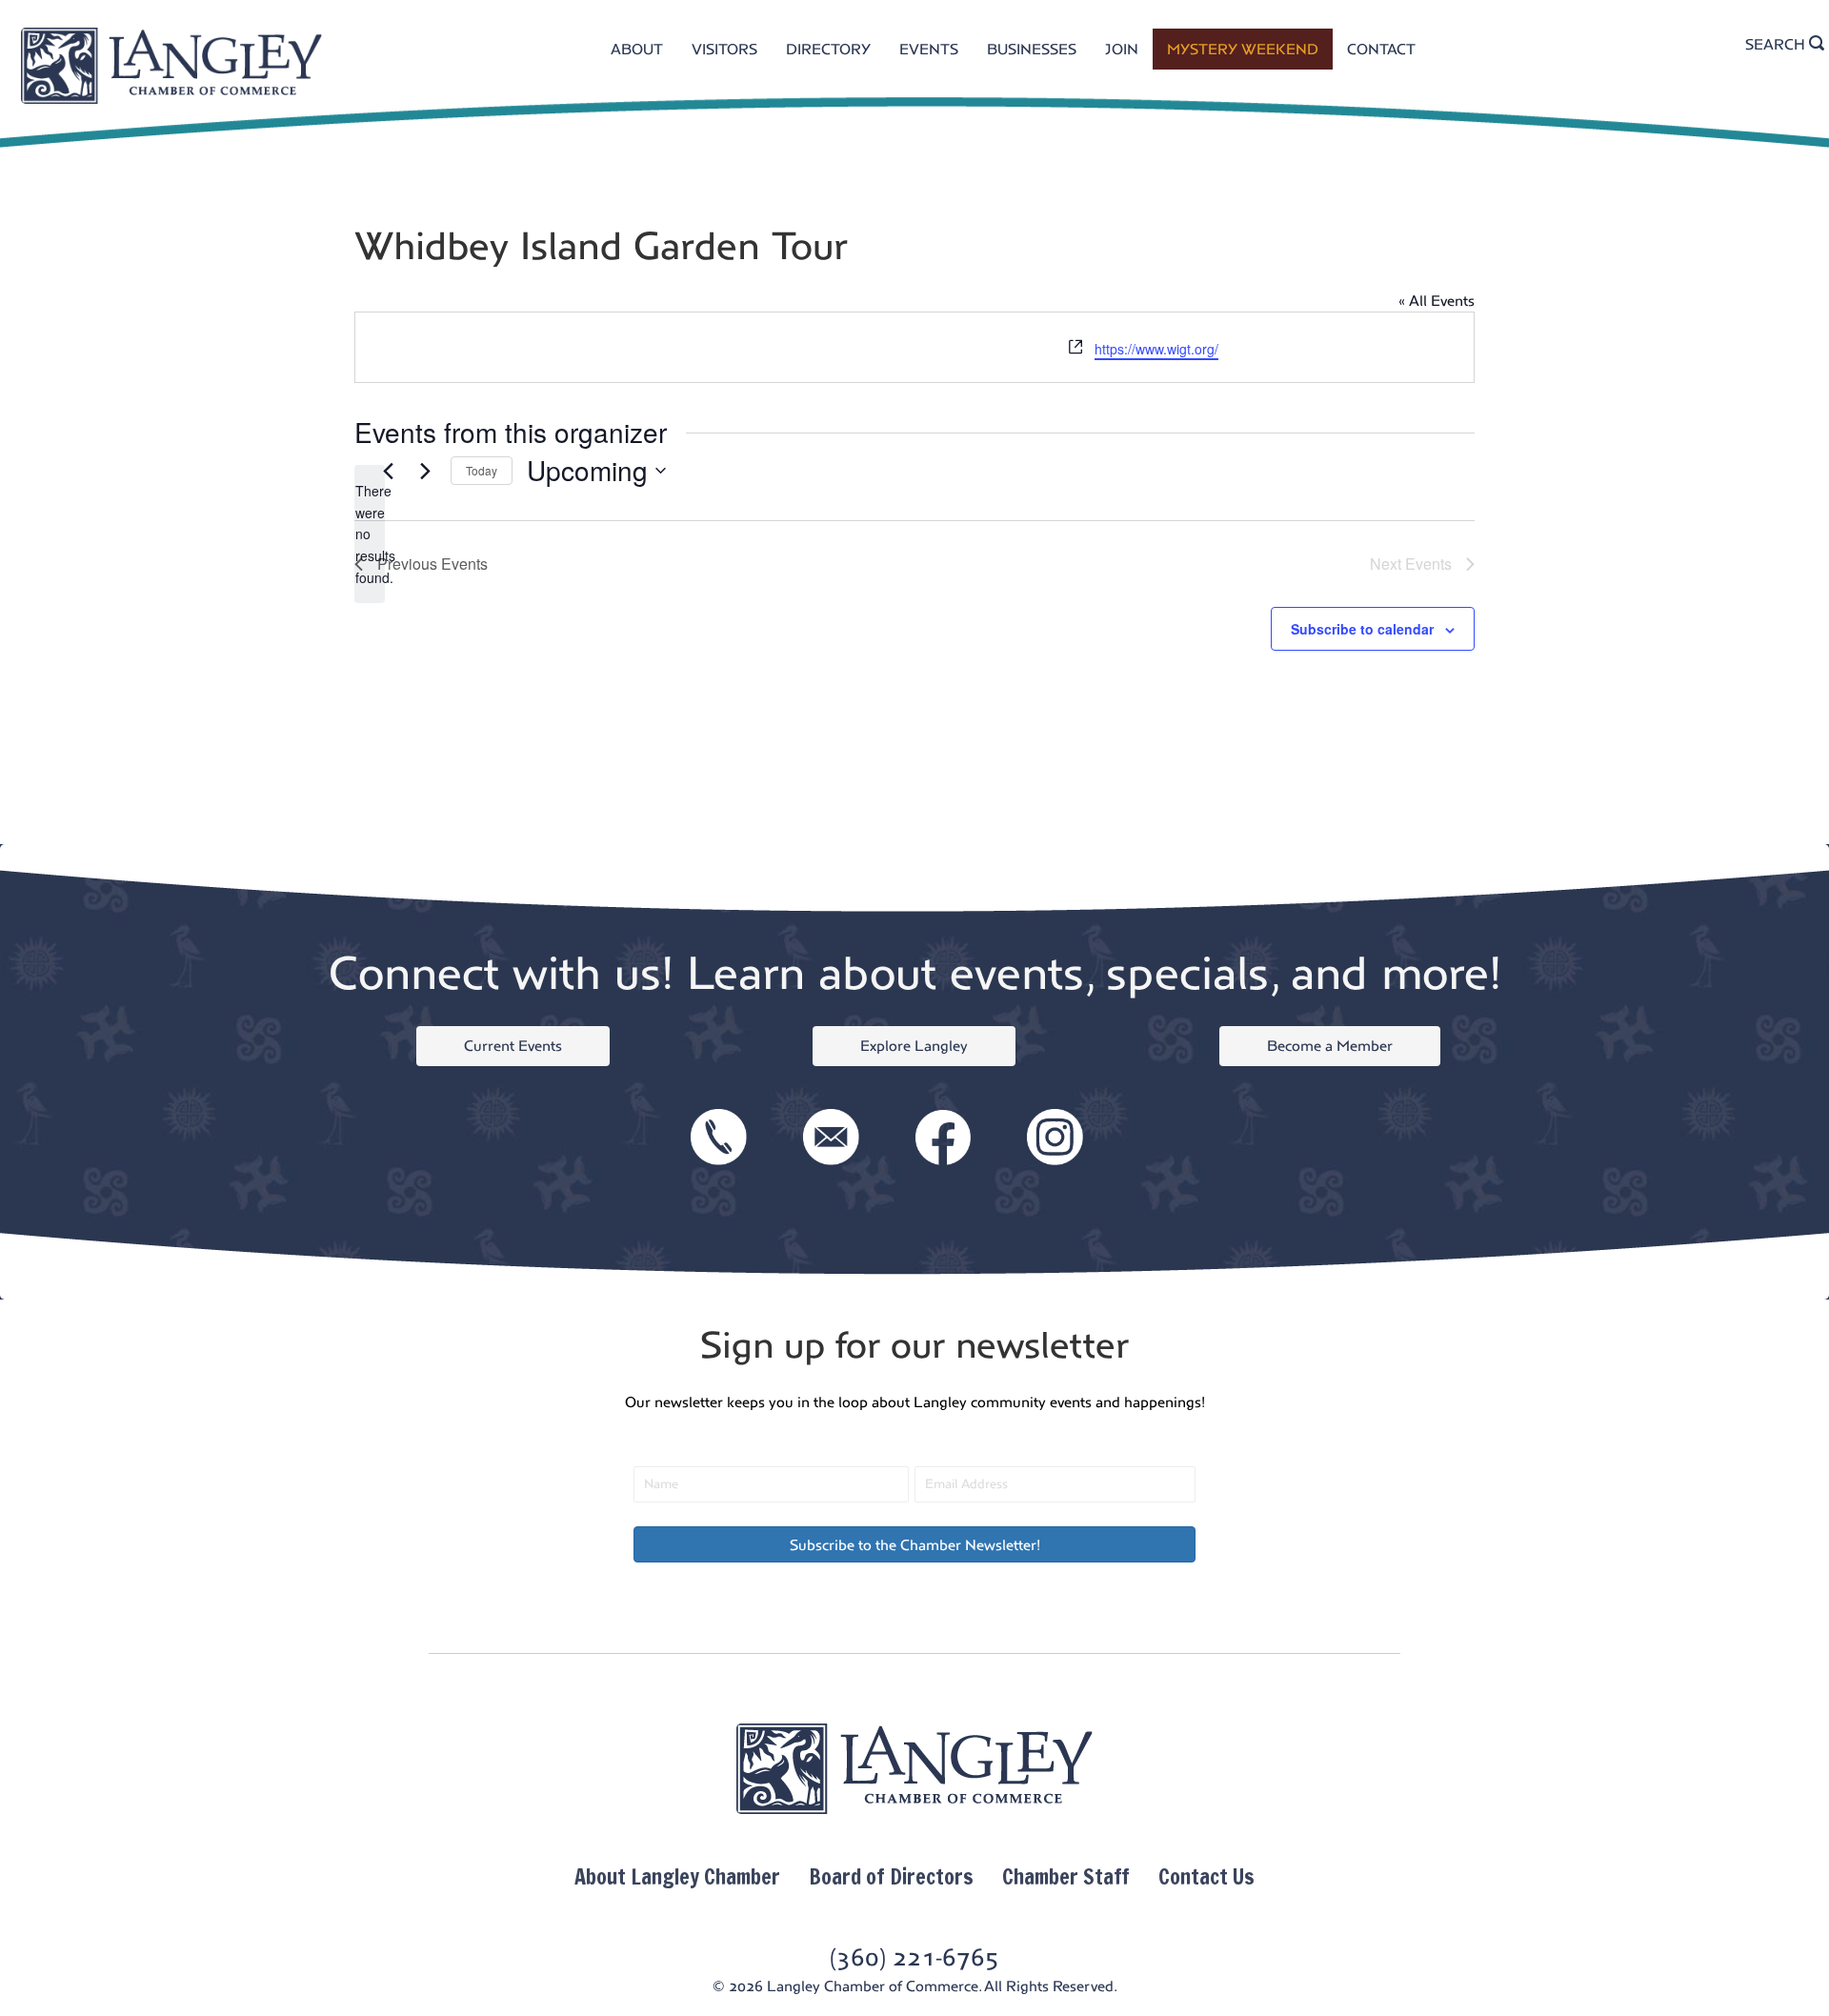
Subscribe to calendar (1362, 629)
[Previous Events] (388, 471)
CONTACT (1381, 49)
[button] (914, 1544)
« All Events (1437, 301)
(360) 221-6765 (914, 1957)
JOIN (1122, 49)
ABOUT (637, 49)
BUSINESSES (1032, 49)
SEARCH (1777, 44)
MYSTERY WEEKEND (1243, 49)
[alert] (370, 534)
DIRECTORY (828, 49)
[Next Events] (425, 471)
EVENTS (929, 49)
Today (482, 470)
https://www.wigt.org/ (1156, 349)
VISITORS (724, 49)
